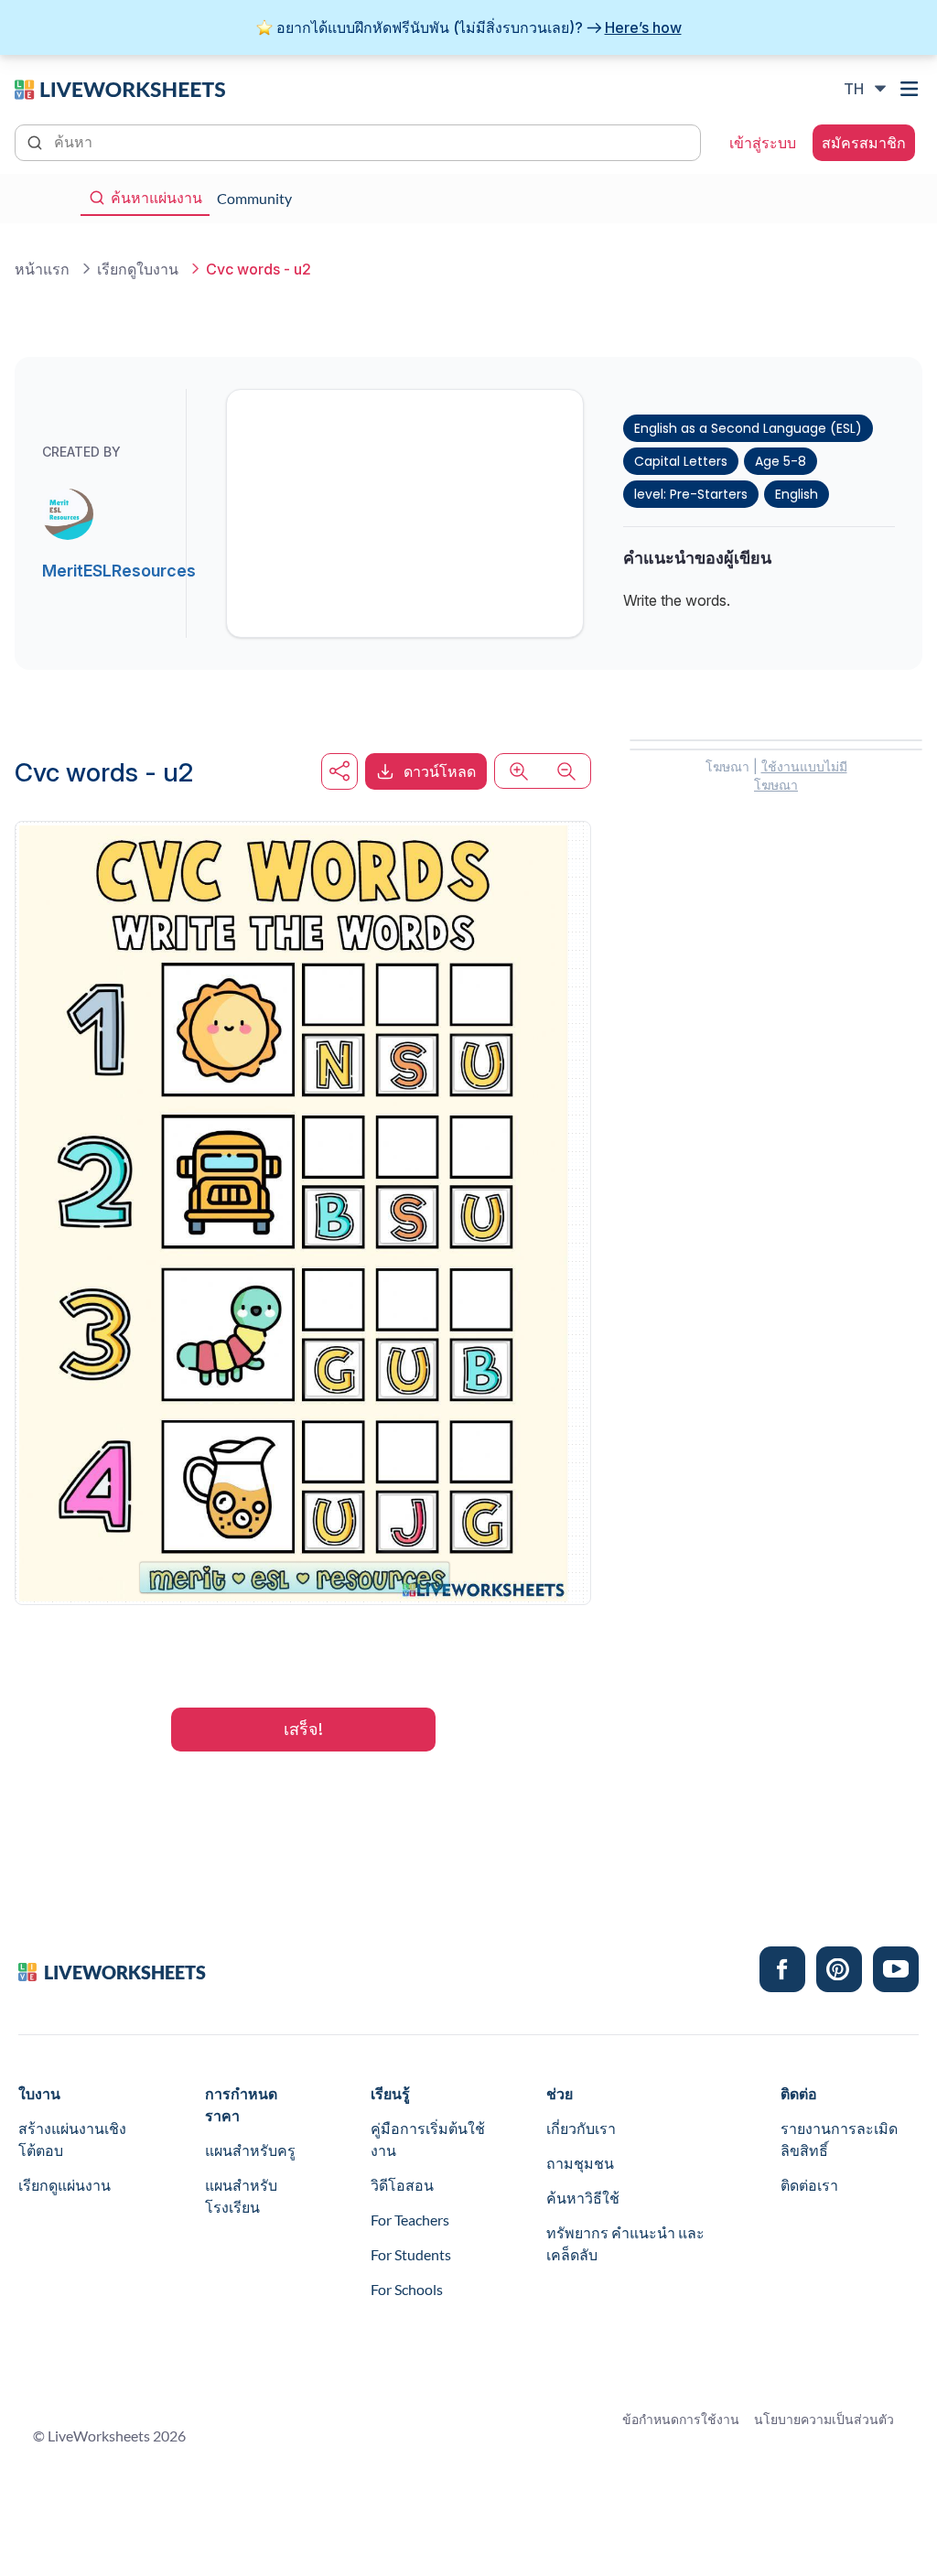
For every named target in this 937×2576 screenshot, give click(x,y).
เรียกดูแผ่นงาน (65, 2185)
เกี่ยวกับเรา (581, 2128)
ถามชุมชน (580, 2163)
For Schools (407, 2289)
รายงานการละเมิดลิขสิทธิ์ (839, 2139)
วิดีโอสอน (402, 2185)
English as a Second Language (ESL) (748, 428)
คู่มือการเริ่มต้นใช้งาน (428, 2139)
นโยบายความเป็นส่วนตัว (824, 2419)
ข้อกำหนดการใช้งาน (681, 2419)
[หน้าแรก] (120, 88)
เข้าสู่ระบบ (763, 143)
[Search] (37, 141)
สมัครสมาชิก (864, 143)
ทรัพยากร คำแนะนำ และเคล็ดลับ (625, 2243)
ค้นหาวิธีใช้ (583, 2198)
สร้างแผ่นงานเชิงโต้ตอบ (72, 2139)
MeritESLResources (119, 571)
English (797, 494)
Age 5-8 (781, 461)
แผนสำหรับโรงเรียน (241, 2196)
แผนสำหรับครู (250, 2150)
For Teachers (410, 2220)
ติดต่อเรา (809, 2185)
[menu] (911, 89)
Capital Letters (681, 461)
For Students (411, 2254)
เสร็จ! (303, 1729)
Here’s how (643, 27)
